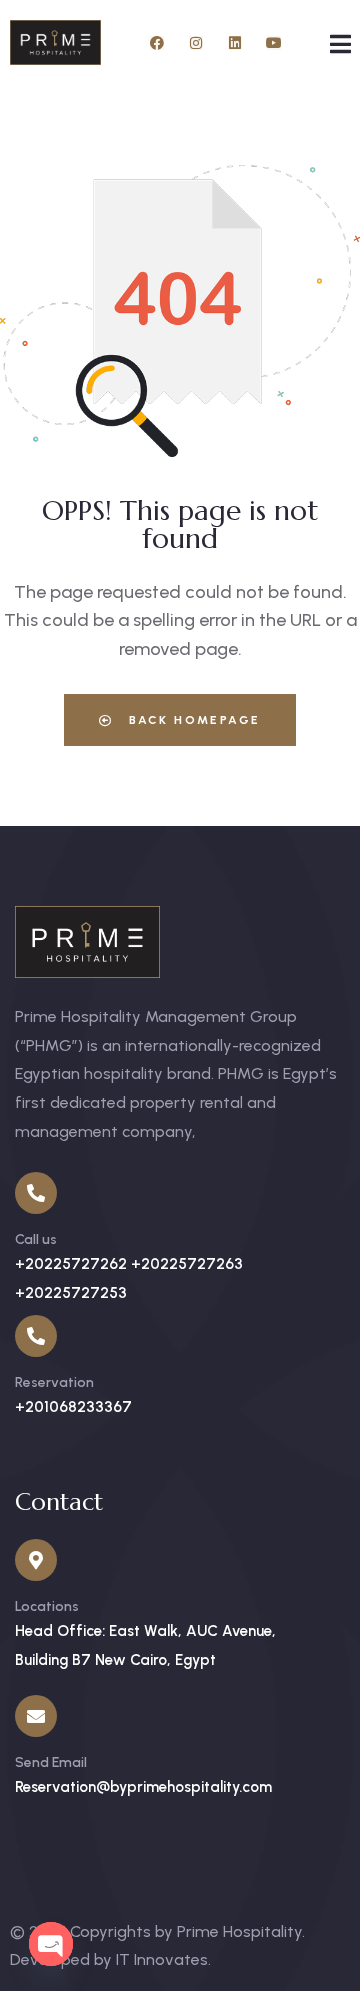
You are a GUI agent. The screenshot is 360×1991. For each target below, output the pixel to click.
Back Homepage (192, 720)
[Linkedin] (235, 43)
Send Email (51, 1762)
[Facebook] (157, 43)
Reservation (54, 1382)
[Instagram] (196, 43)
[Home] (55, 42)
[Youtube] (274, 43)
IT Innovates (162, 1959)
